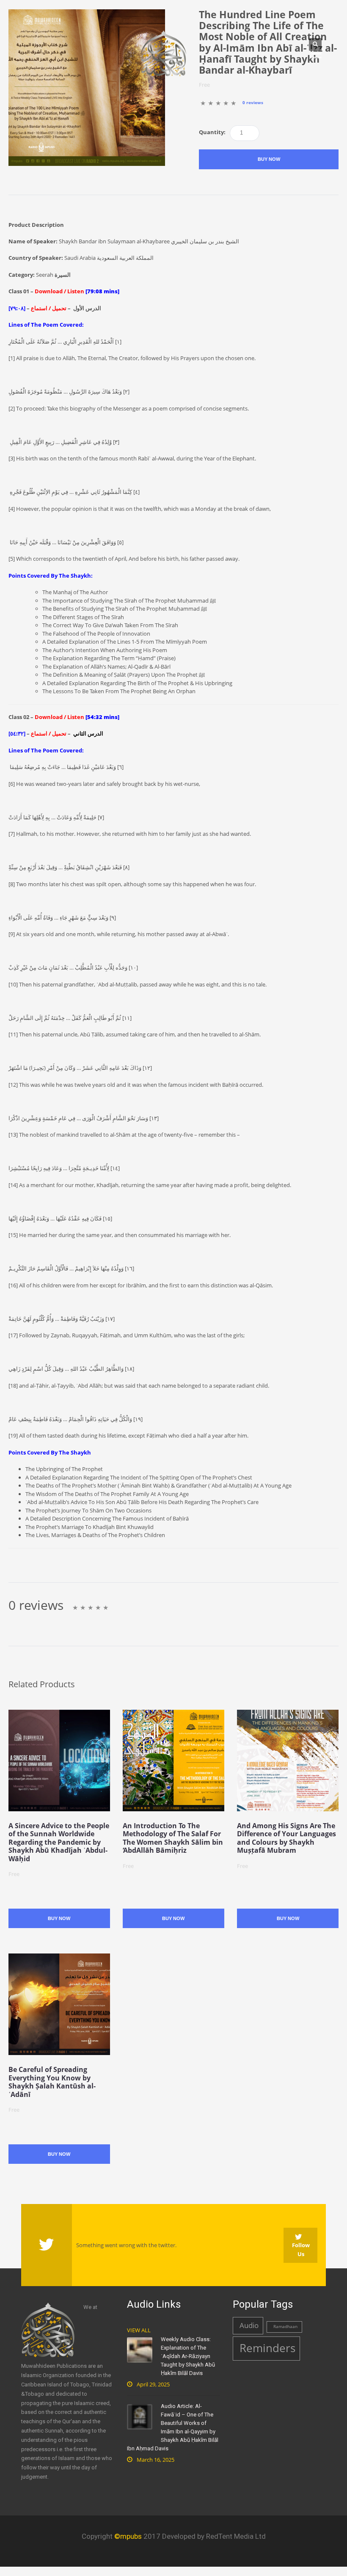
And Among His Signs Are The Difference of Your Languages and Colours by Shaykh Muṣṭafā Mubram (286, 1838)
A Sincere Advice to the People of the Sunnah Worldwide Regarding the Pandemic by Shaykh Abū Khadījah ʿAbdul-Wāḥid (59, 1842)
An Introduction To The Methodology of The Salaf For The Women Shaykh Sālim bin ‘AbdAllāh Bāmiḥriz (173, 1838)
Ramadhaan (285, 2327)
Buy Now (269, 159)
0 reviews (253, 103)
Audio (249, 2325)
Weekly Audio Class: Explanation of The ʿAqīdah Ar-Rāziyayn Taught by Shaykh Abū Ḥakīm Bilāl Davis (188, 2356)
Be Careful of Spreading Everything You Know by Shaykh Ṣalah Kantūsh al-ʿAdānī (52, 2082)
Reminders (267, 2348)
